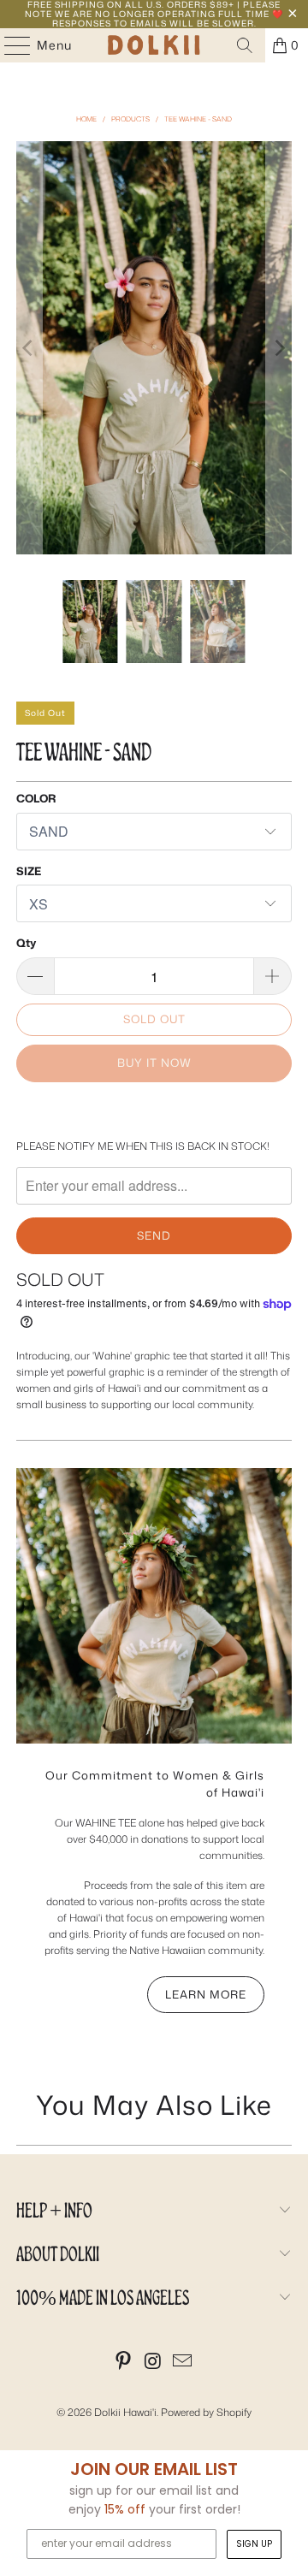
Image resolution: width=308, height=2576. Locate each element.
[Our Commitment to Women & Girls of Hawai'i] (154, 1606)
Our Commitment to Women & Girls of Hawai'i (155, 1784)
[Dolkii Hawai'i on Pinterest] (123, 2362)
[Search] (245, 45)
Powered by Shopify (206, 2412)
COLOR (36, 798)
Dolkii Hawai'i (125, 2412)
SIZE (29, 871)
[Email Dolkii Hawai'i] (183, 2362)
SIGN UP (254, 2544)
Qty (26, 943)
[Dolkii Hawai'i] (154, 45)
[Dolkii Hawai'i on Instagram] (153, 2362)
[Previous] (29, 348)
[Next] (279, 348)
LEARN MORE (206, 1994)
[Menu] (9, 45)
